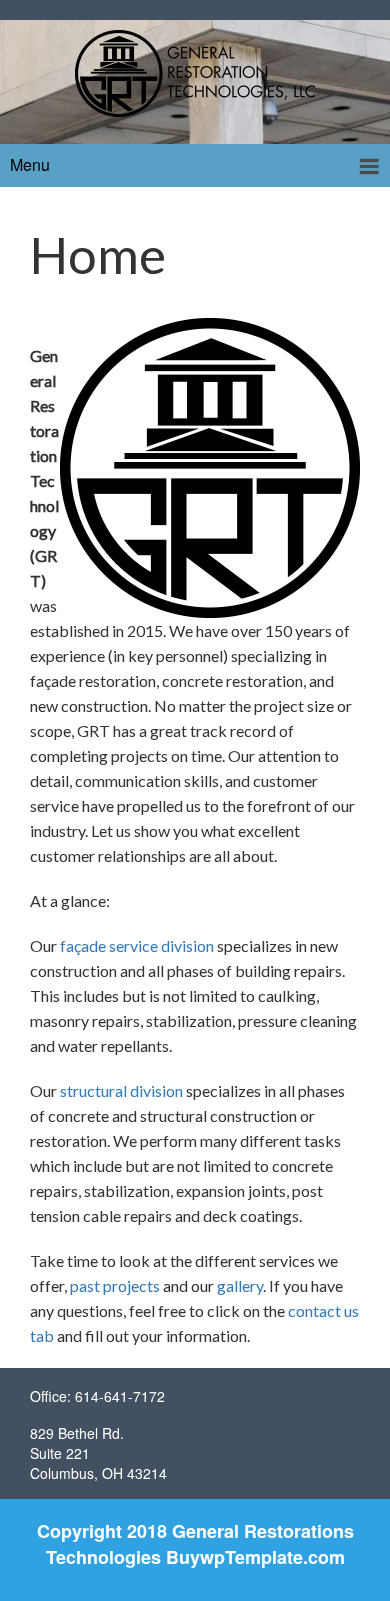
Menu (30, 164)
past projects (115, 1285)
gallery (240, 1285)
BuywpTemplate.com (255, 1557)
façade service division (137, 945)
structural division (121, 1090)
